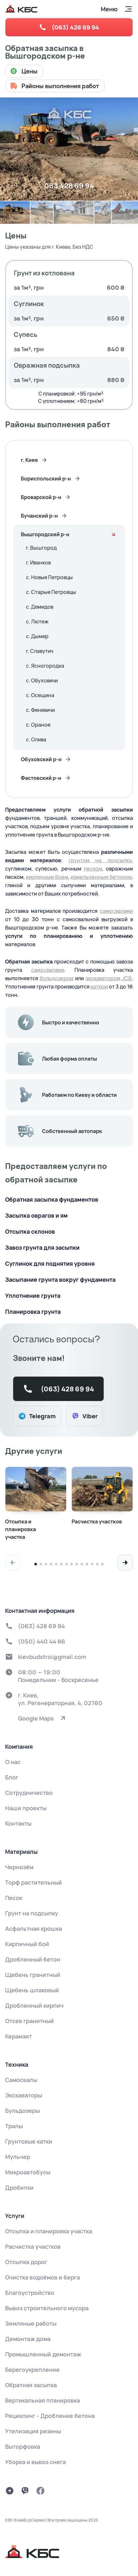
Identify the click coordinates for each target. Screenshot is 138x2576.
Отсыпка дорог (26, 2262)
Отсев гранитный (30, 2021)
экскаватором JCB (108, 978)
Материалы (21, 1852)
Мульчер (18, 2157)
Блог (12, 1777)
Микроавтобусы (28, 2172)
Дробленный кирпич (34, 2005)
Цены (30, 71)
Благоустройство (30, 2293)
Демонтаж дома (28, 2339)
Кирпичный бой (27, 1944)
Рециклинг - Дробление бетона (50, 2416)
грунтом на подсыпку (100, 860)
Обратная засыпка (31, 2385)
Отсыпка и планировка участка (49, 2231)
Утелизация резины (33, 2431)
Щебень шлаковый (32, 1990)
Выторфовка (23, 2447)
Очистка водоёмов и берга (43, 2277)
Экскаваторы (24, 2095)
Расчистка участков (33, 2247)
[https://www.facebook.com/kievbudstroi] (40, 2491)
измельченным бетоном (101, 877)
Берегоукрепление (32, 2370)
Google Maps (36, 1718)
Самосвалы (21, 2080)
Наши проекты (26, 1808)
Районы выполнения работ (60, 86)
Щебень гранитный (33, 1975)
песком (93, 869)
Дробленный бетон (33, 1959)
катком (99, 987)
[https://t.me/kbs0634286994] (10, 2491)
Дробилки (19, 2188)
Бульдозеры (22, 2111)
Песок (14, 1898)
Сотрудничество (29, 1793)
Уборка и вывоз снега (35, 2462)
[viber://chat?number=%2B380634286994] (25, 2491)
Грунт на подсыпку (32, 1913)
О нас (13, 1762)
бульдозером (57, 978)
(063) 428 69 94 (75, 27)
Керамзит (18, 2036)
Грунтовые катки (29, 2141)
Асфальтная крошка (34, 1929)
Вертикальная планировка (43, 2400)
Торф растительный (34, 1882)
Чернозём (19, 1867)
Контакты (18, 1823)
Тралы (14, 2126)
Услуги (15, 2216)
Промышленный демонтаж (43, 2354)
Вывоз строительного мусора (47, 2308)
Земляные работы (31, 2323)
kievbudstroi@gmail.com (52, 1657)
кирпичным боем (47, 877)
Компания (19, 1747)
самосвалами (116, 911)
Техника (17, 2064)
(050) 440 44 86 (42, 1641)
